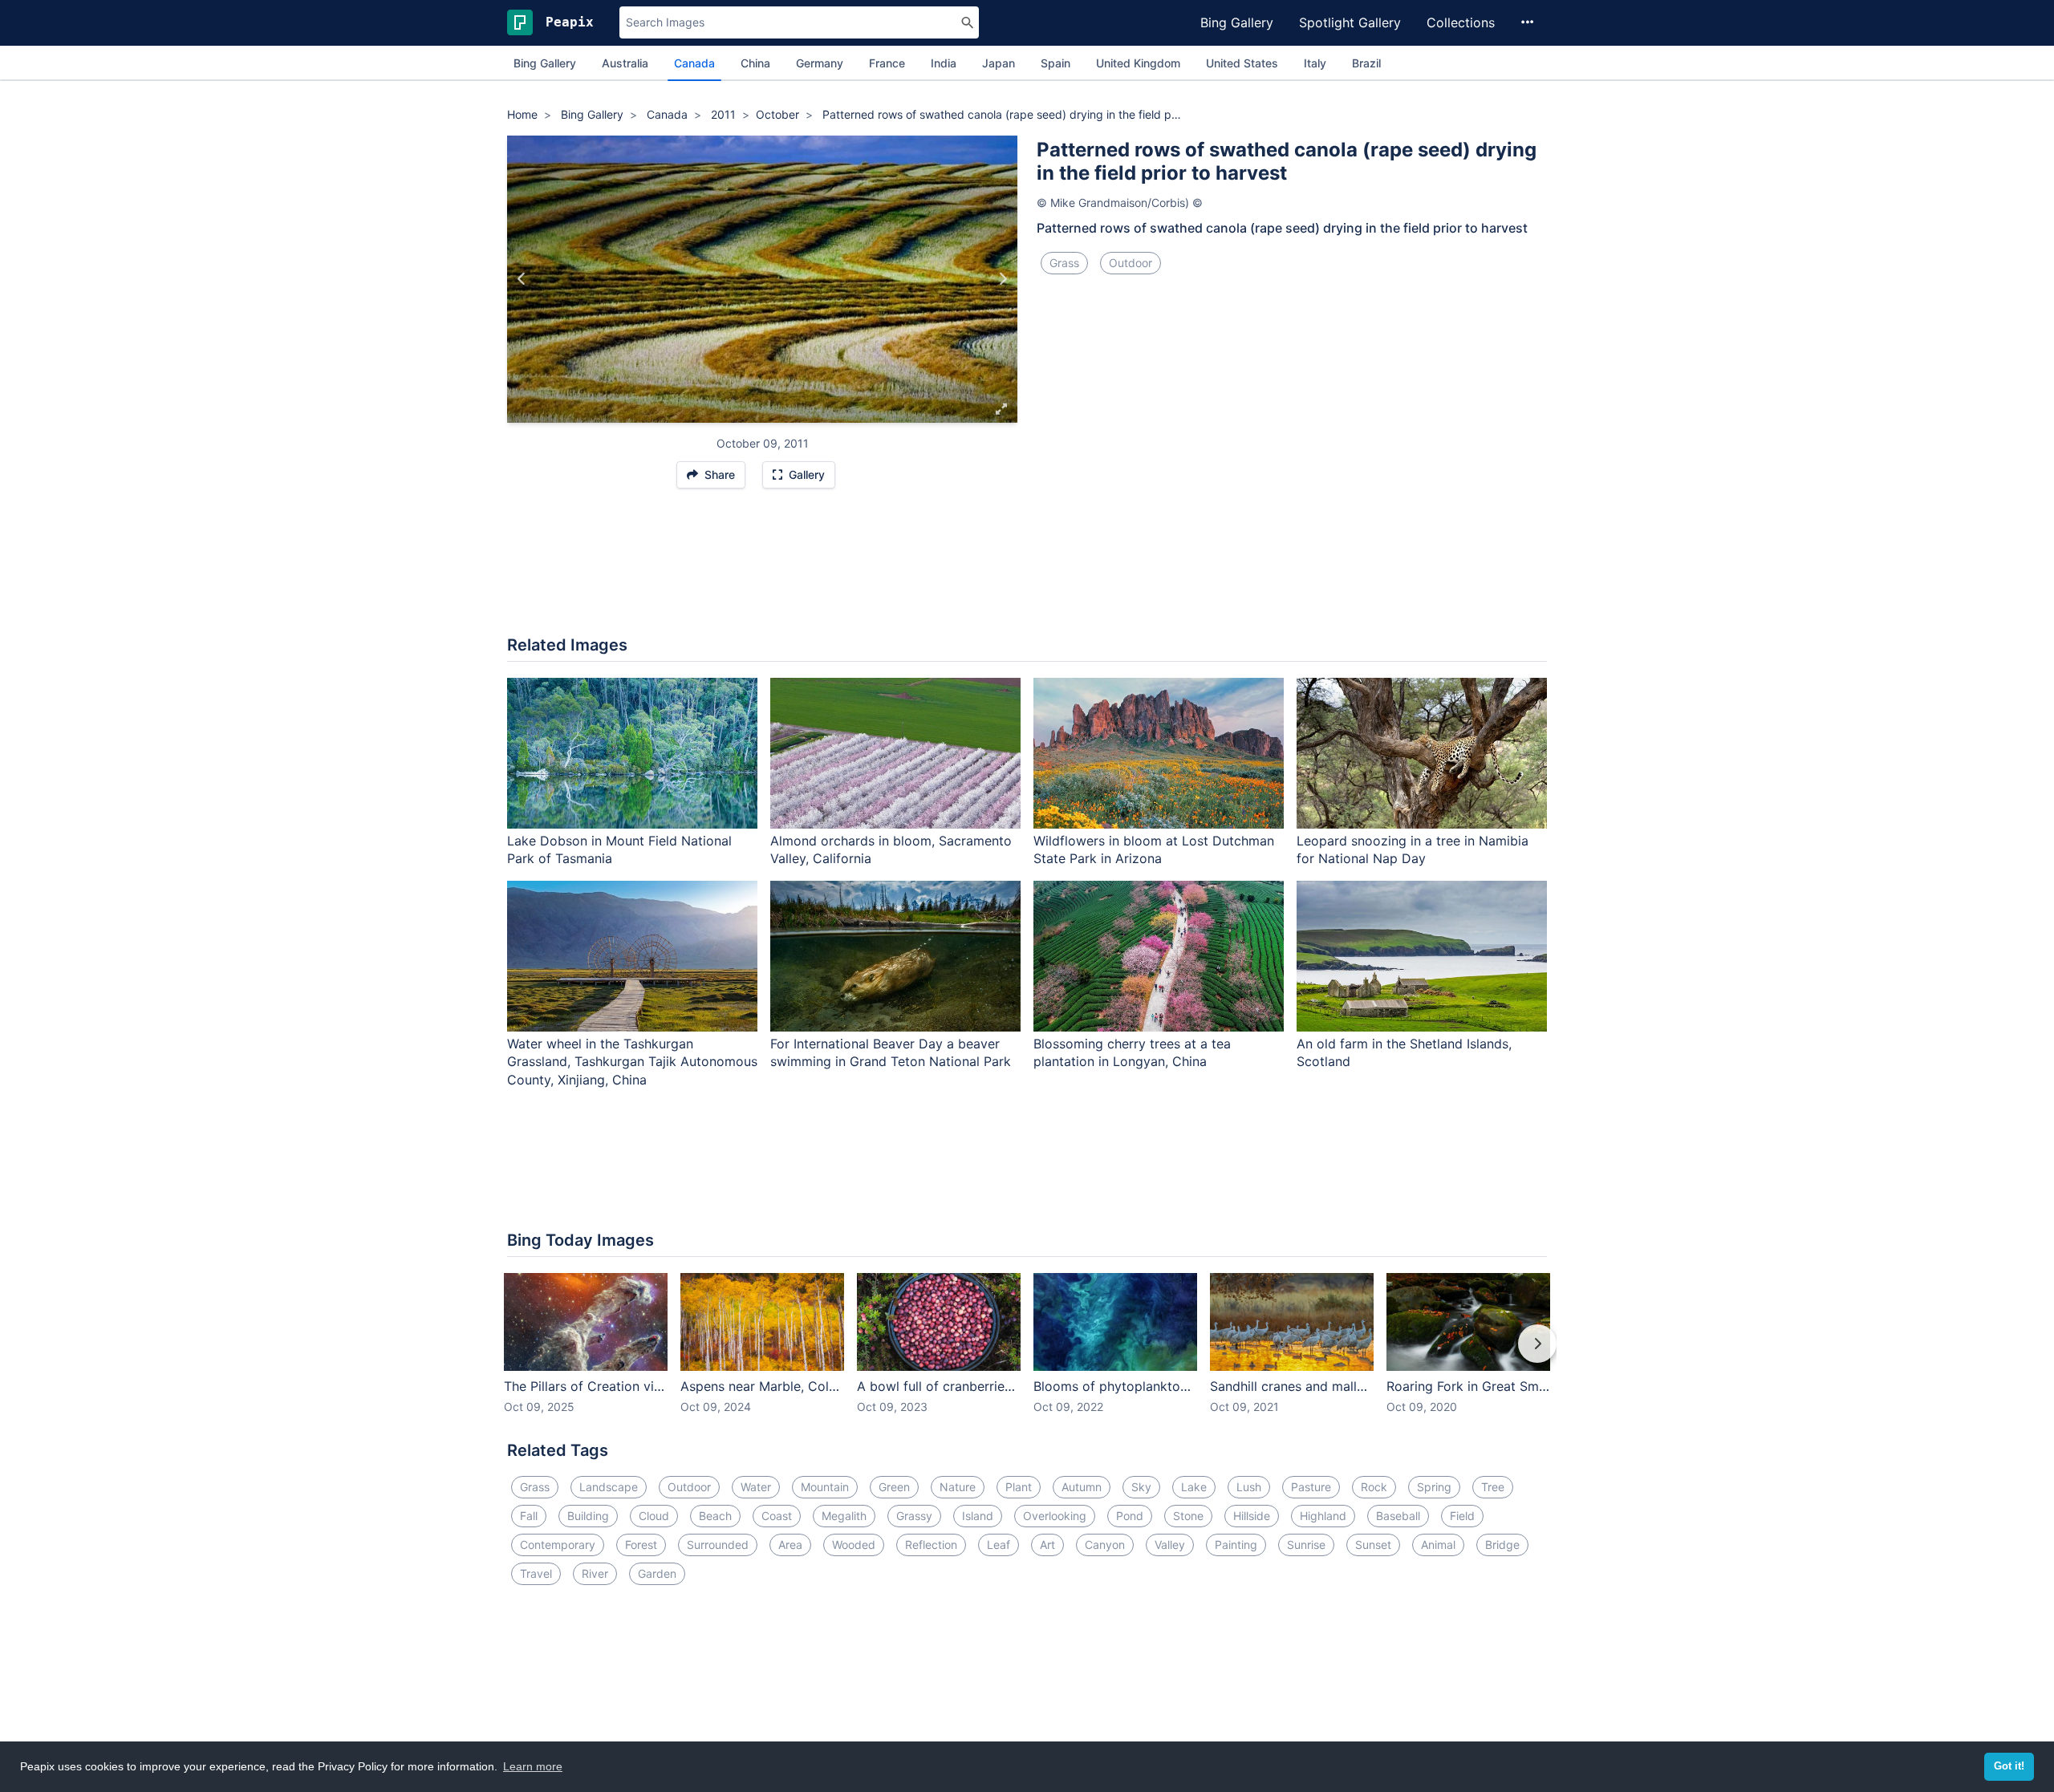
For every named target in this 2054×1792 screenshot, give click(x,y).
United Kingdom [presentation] (1138, 63)
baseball (1398, 1516)
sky (1141, 1487)
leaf (999, 1545)
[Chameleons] (522, 279)
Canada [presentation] (694, 63)
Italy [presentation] (1315, 63)
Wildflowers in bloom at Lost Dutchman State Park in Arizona (1154, 850)
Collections (1461, 22)
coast (777, 1516)
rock (1374, 1487)
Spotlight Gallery (1350, 22)
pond (1130, 1516)
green (894, 1487)
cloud (654, 1516)
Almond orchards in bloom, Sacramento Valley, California (891, 850)
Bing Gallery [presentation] (545, 63)
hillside (1252, 1516)
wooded (854, 1545)
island (978, 1516)
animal (1438, 1545)
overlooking (1055, 1516)
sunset (1373, 1545)
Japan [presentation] (999, 63)
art (1047, 1545)
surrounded (718, 1545)
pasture (1311, 1487)
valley (1170, 1545)
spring (1434, 1487)
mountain (825, 1487)
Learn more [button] (533, 1766)
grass (1064, 263)
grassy (914, 1516)
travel (536, 1573)
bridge (1502, 1545)
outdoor (1131, 263)
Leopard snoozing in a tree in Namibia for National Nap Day (1413, 850)
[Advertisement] (1027, 570)
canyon (1105, 1545)
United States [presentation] (1242, 63)
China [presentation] (755, 63)
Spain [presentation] (1055, 63)
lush (1249, 1487)
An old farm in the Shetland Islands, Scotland (1404, 1053)
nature (958, 1487)
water (756, 1487)
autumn (1082, 1487)
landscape (609, 1487)
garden (657, 1573)
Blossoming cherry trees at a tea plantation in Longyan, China (1132, 1053)
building (588, 1516)
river (595, 1573)
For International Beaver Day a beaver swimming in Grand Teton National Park (891, 1053)
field (1462, 1516)
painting (1236, 1545)
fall (529, 1516)
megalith (844, 1516)
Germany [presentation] (820, 63)
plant (1019, 1487)
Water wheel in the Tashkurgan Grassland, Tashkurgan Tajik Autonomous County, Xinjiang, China (632, 1062)
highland (1323, 1516)
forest (641, 1545)
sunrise (1306, 1545)
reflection (931, 1545)
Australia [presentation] (625, 63)
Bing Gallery (1237, 22)
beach (715, 1516)
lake (1194, 1487)
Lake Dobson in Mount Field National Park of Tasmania (619, 850)
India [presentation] (944, 63)
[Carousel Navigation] (1027, 1355)
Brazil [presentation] (1366, 63)
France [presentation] (887, 63)
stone (1188, 1516)
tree (1493, 1487)
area (790, 1545)
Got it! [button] (2009, 1766)
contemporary (558, 1545)
